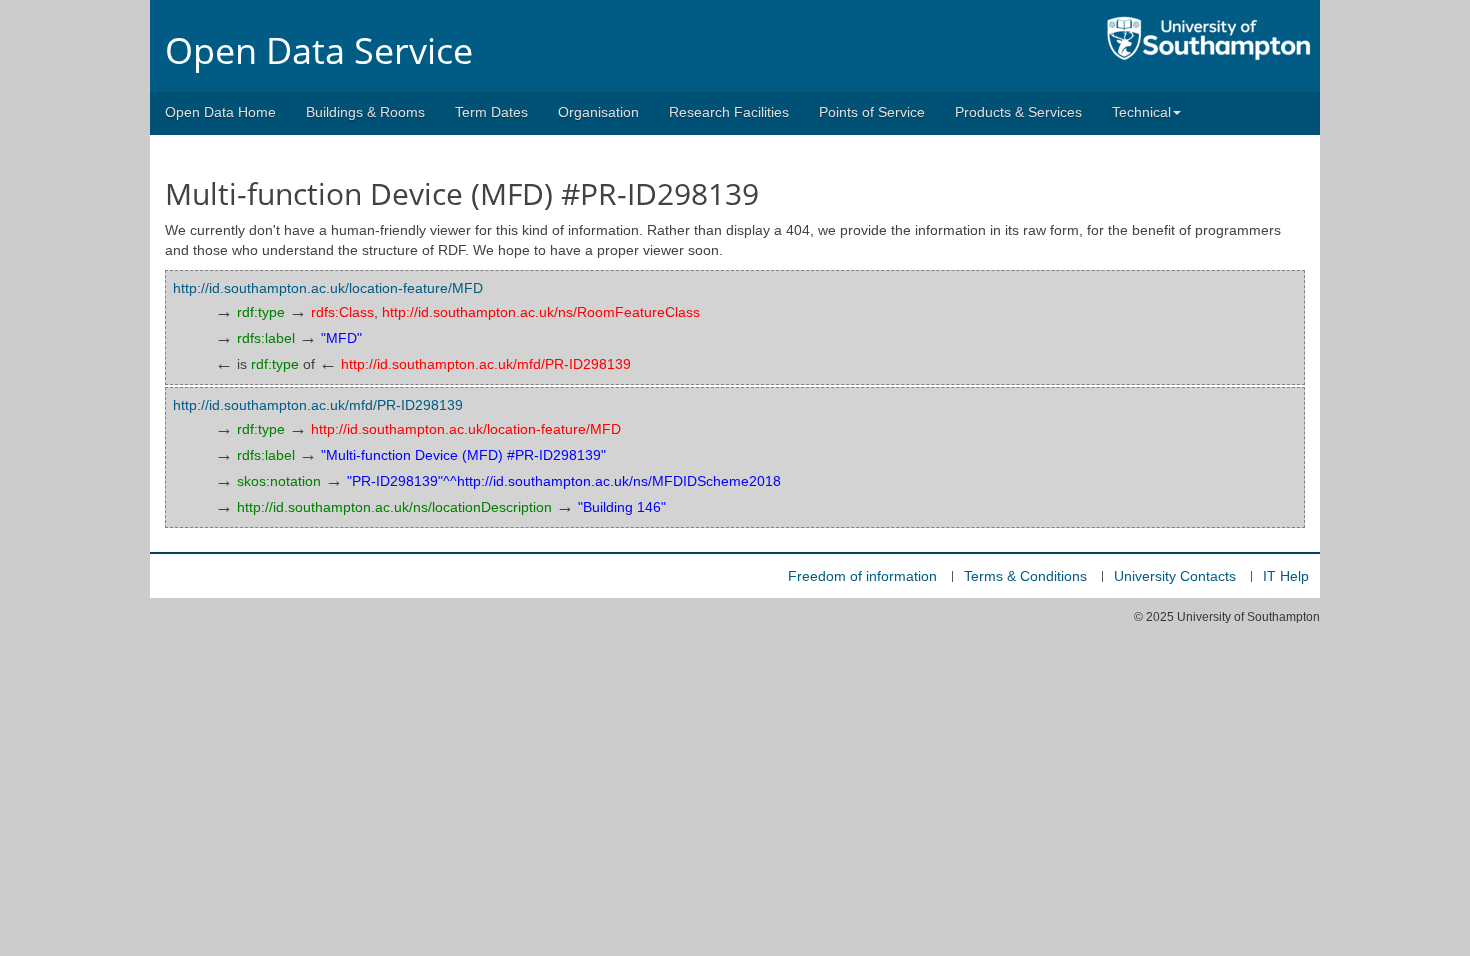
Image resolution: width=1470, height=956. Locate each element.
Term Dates (491, 112)
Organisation (598, 112)
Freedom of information (862, 576)
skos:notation (279, 481)
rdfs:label (266, 338)
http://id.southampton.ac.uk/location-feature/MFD (328, 288)
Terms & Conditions (1025, 576)
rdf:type (261, 312)
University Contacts (1175, 576)
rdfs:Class (342, 312)
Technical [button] (1141, 112)
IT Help (1286, 576)
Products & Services (1018, 112)
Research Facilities (729, 112)
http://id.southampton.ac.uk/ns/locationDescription (394, 507)
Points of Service (872, 112)
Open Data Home (220, 112)
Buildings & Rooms (365, 112)
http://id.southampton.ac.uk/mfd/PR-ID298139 (486, 364)
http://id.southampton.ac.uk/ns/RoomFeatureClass (541, 312)
